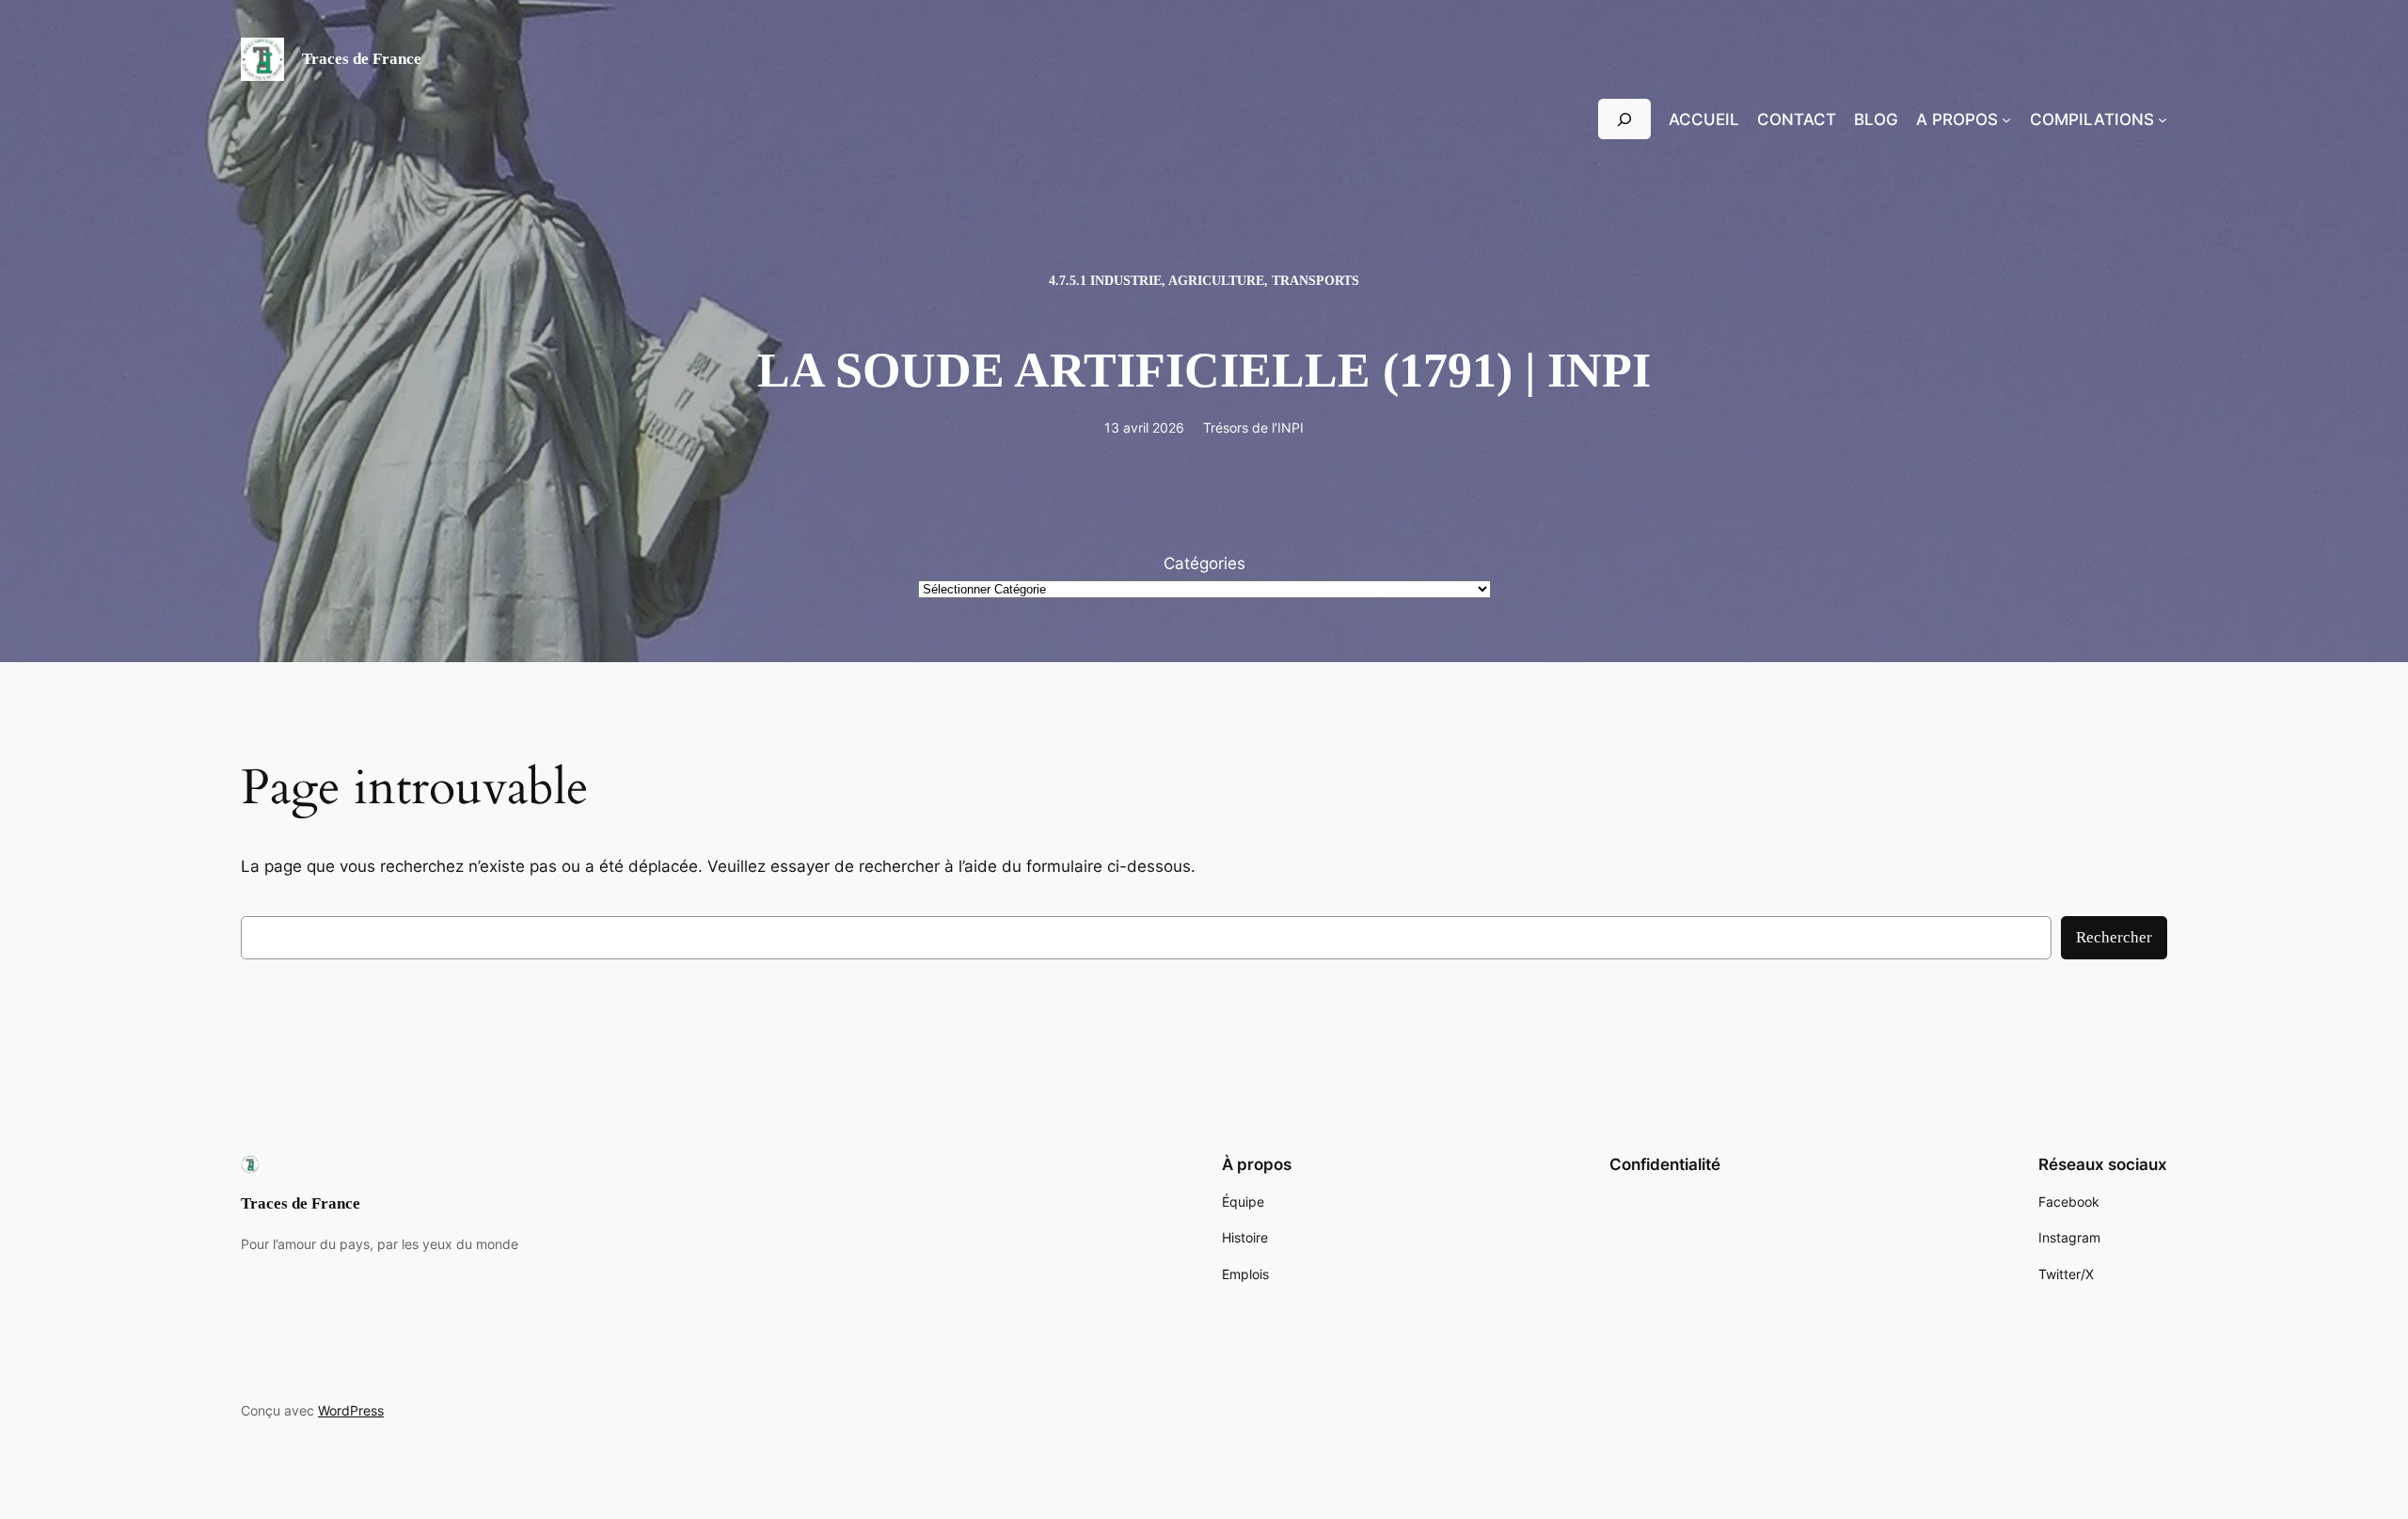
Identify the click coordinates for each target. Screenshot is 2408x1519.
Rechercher (2114, 937)
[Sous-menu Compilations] (2162, 119)
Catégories (1204, 563)
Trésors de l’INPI (1253, 427)
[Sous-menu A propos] (2006, 119)
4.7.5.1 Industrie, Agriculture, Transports (1204, 280)
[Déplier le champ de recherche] (1624, 119)
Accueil (1704, 119)
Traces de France (362, 59)
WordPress (351, 1410)
